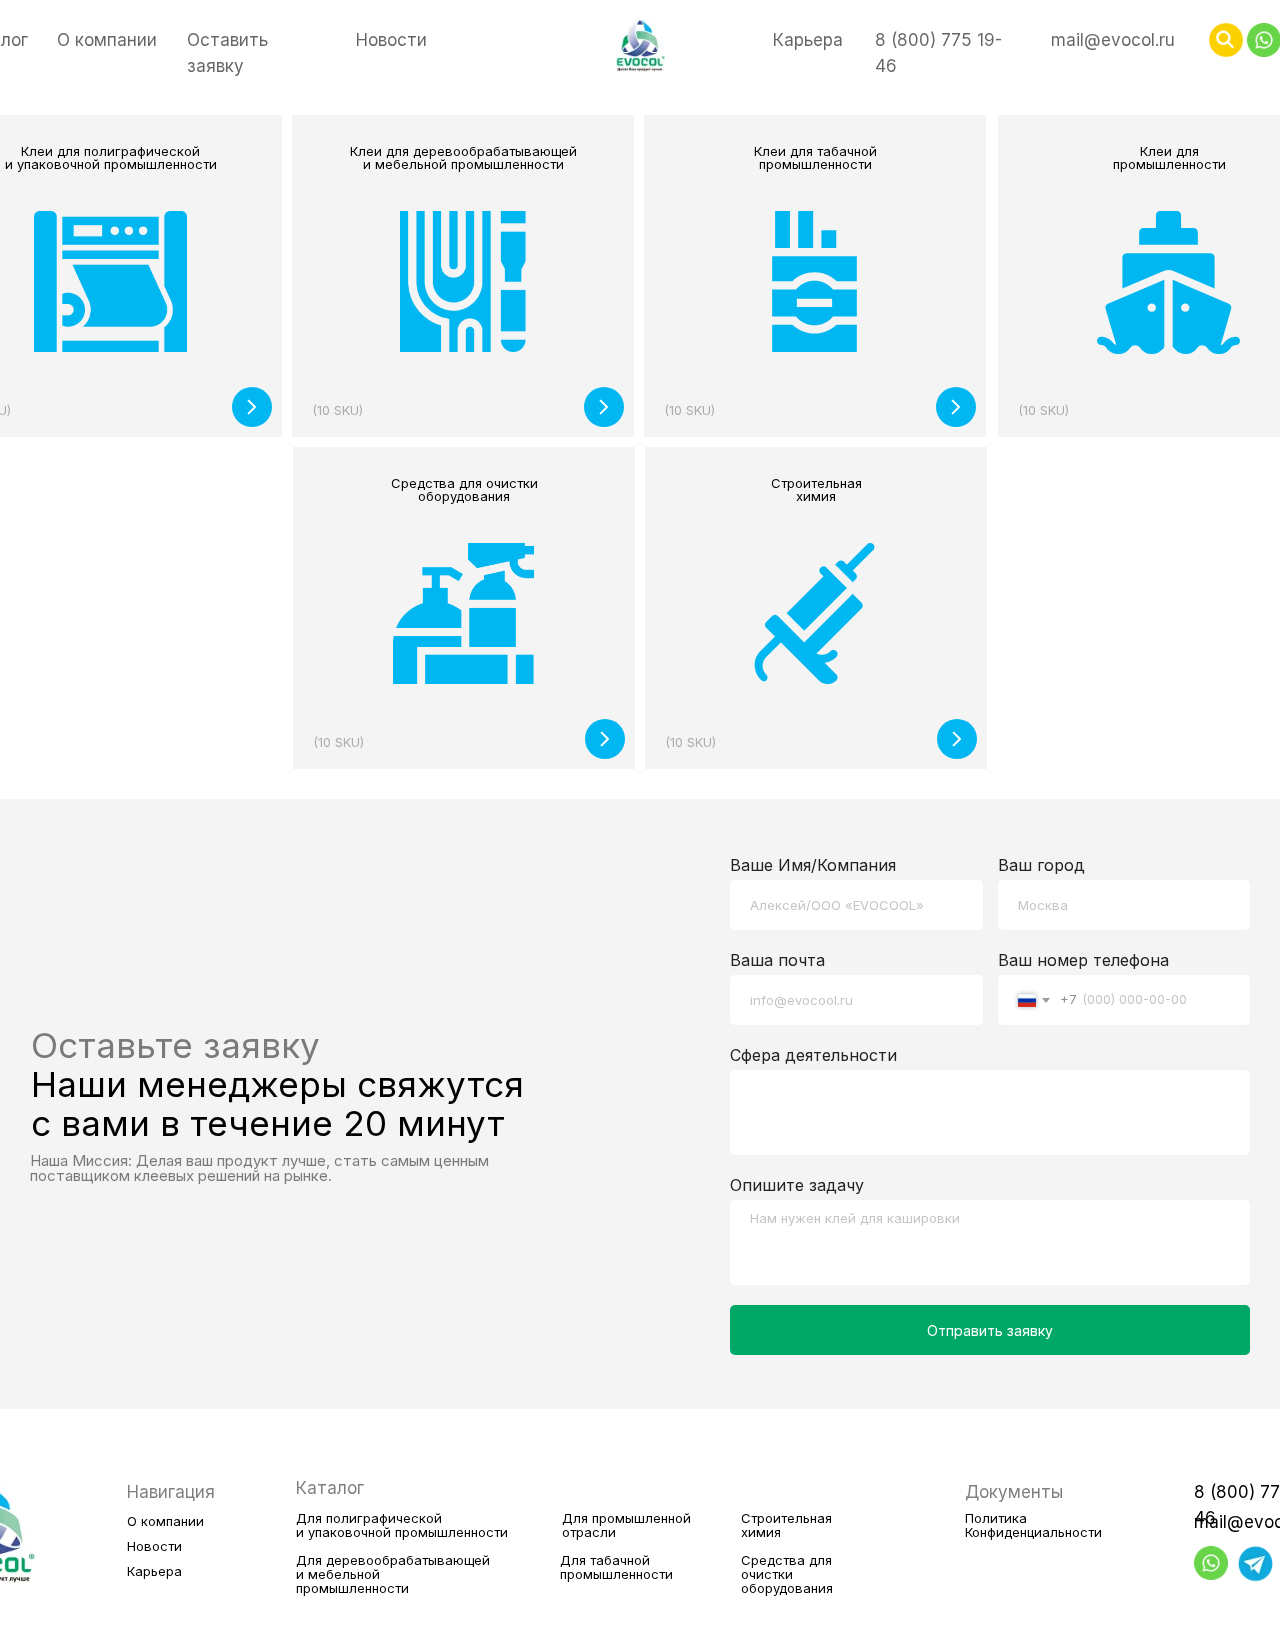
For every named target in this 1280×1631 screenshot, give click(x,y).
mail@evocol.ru (1113, 40)
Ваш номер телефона (1083, 960)
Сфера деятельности (813, 1055)
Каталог (330, 1488)
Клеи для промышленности (1169, 157)
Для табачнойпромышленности (616, 1567)
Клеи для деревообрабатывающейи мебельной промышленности (463, 157)
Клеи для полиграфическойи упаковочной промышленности (111, 157)
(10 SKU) (1043, 410)
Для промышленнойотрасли (626, 1525)
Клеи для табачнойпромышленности (815, 157)
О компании (107, 40)
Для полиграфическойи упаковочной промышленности (402, 1525)
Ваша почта (777, 960)
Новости (391, 40)
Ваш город (1041, 865)
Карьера (808, 40)
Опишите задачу (797, 1185)
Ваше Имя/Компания (813, 865)
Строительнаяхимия (816, 489)
